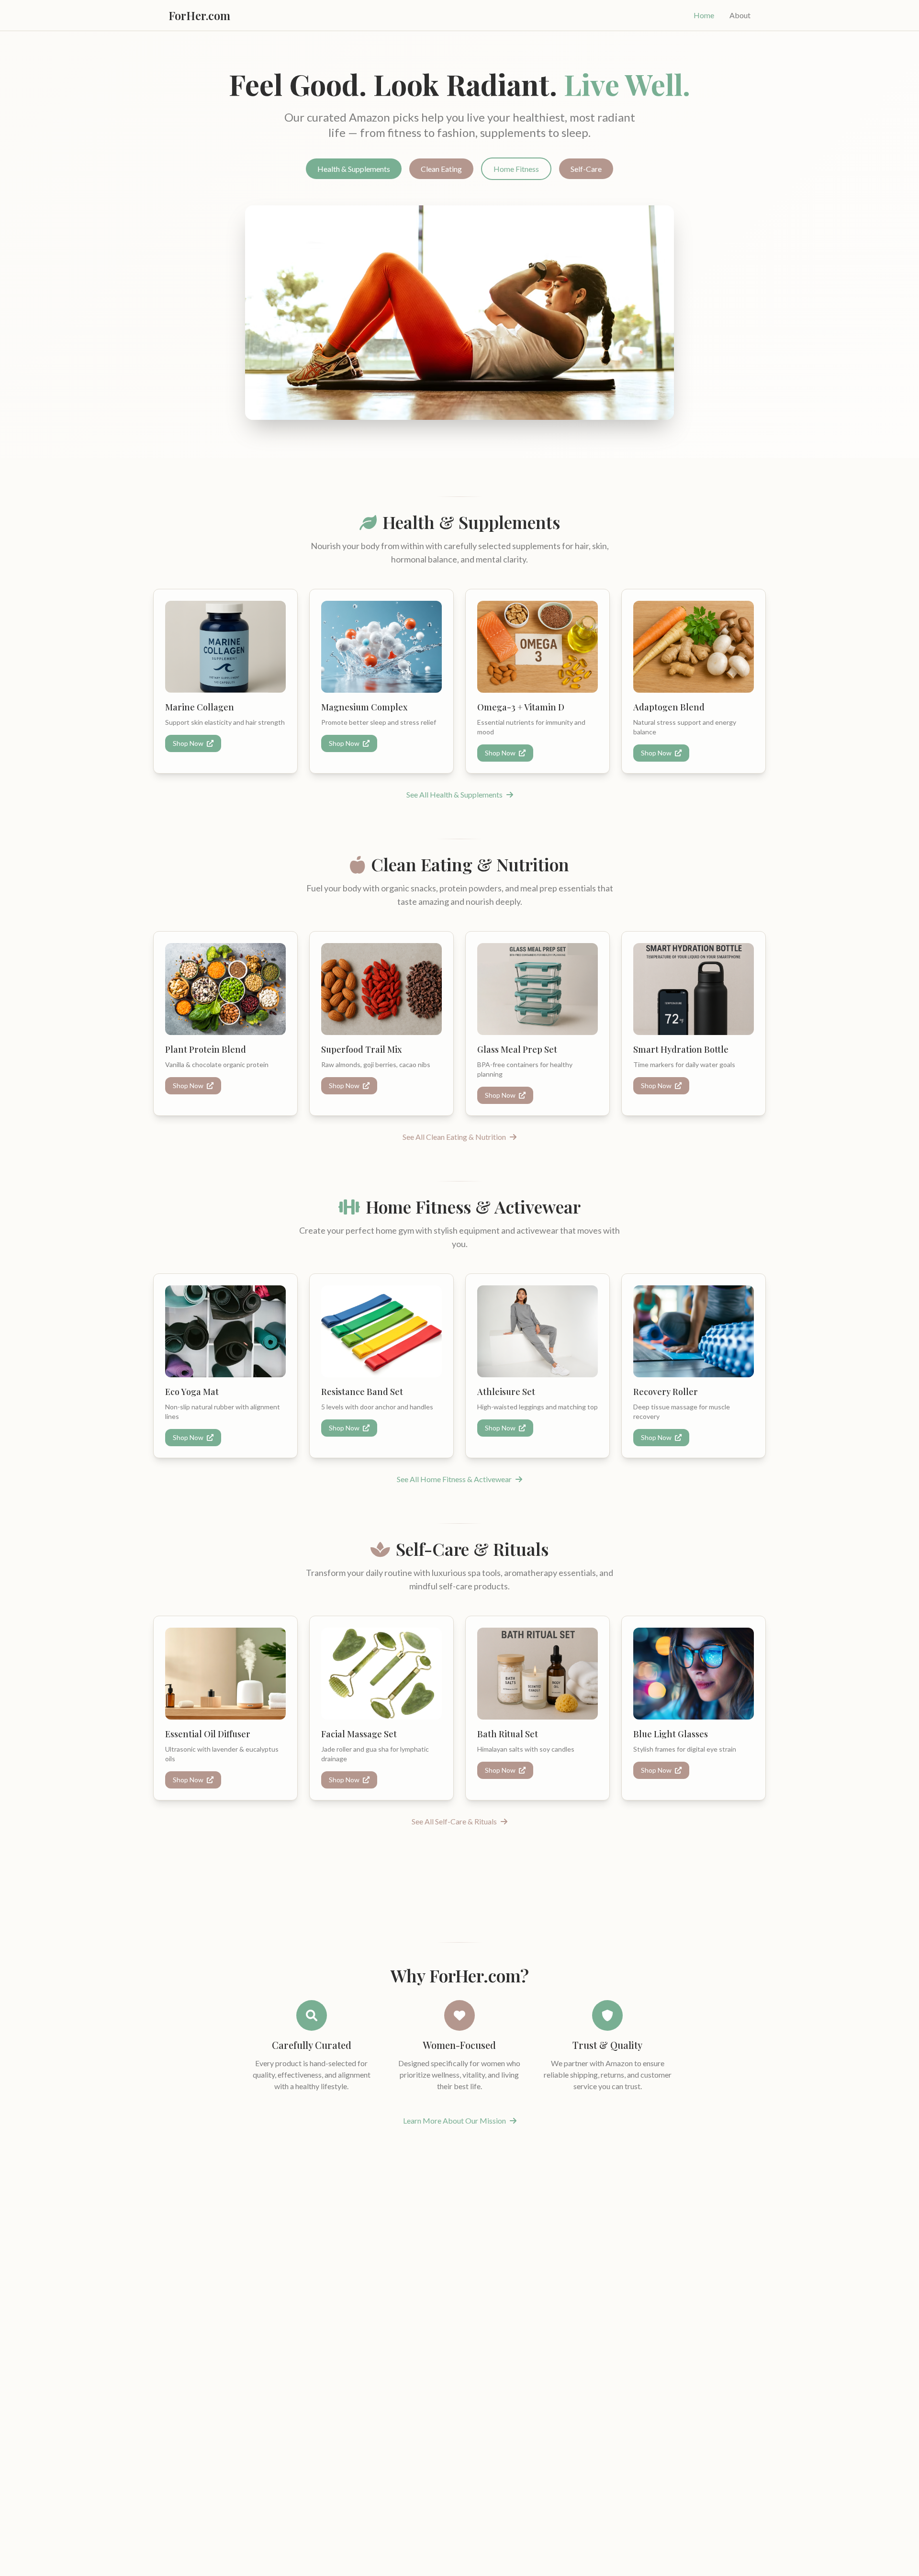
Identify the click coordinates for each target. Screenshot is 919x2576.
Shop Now (189, 743)
